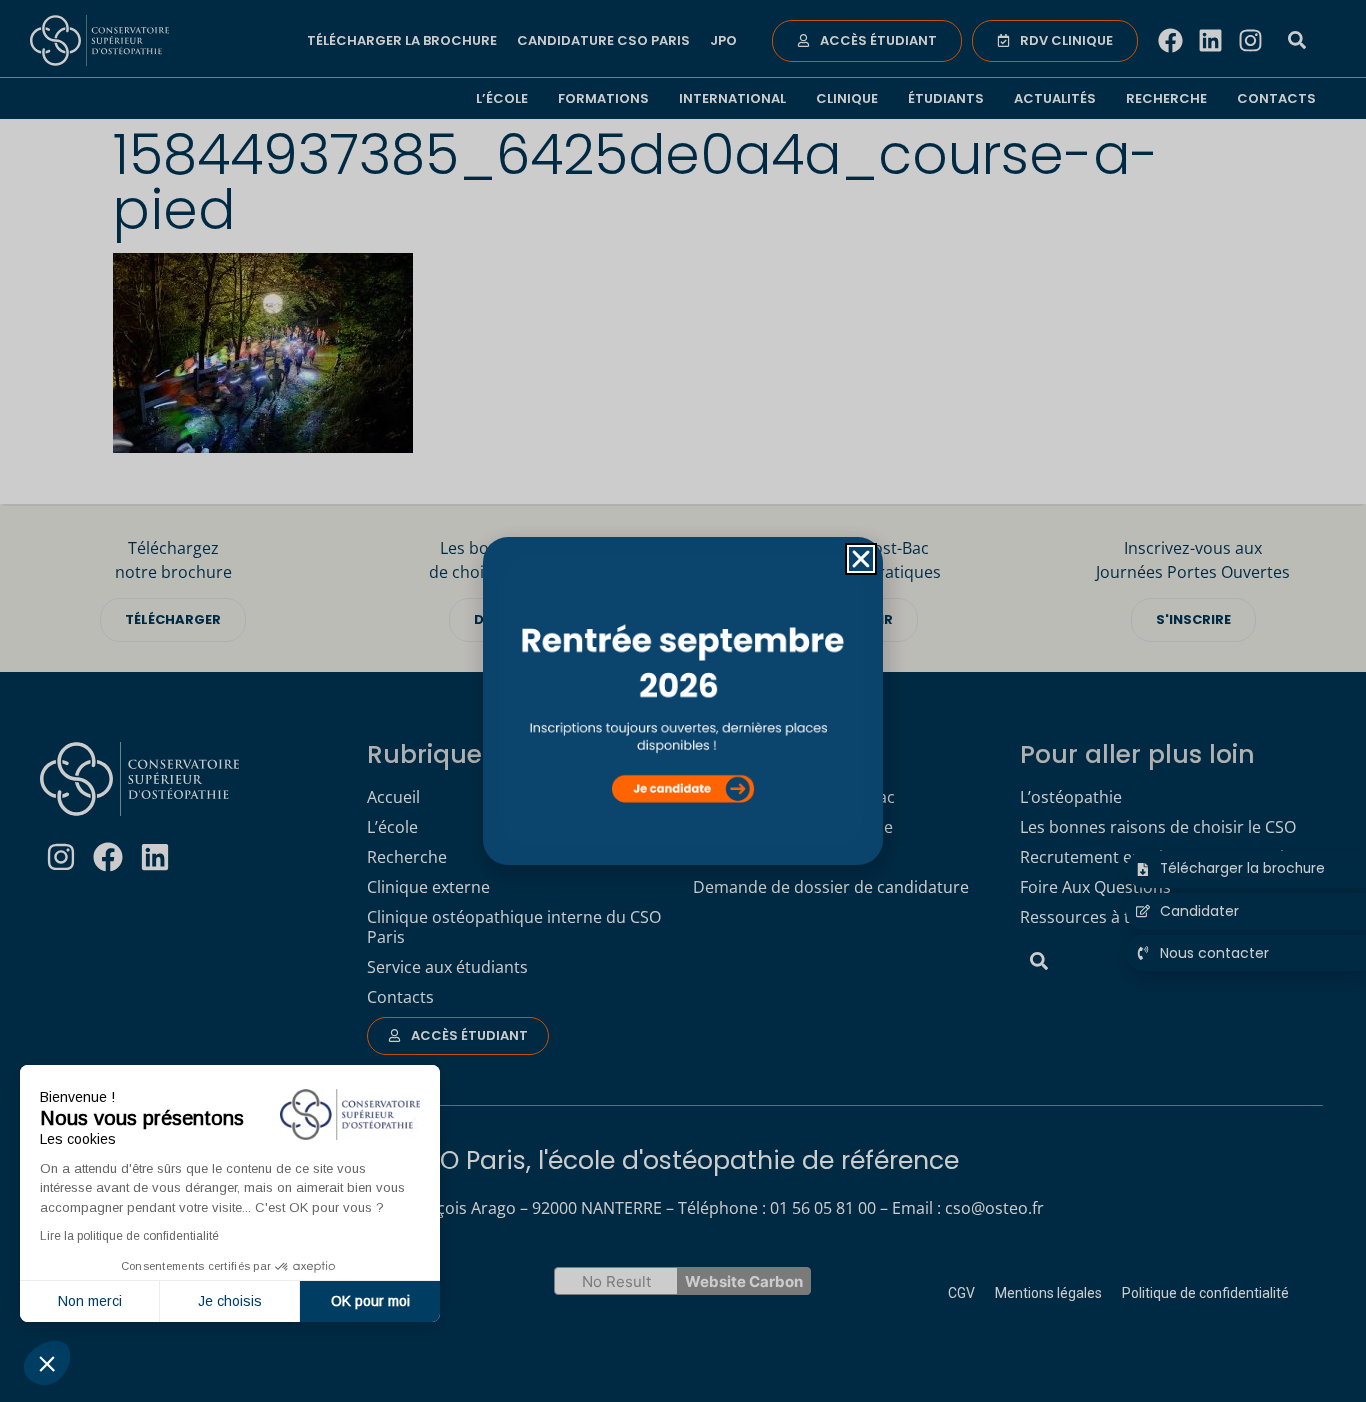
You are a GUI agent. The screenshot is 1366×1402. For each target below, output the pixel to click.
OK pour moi (370, 1301)
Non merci (90, 1301)
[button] (47, 1363)
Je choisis (230, 1301)
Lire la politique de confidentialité (129, 1236)
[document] (683, 701)
